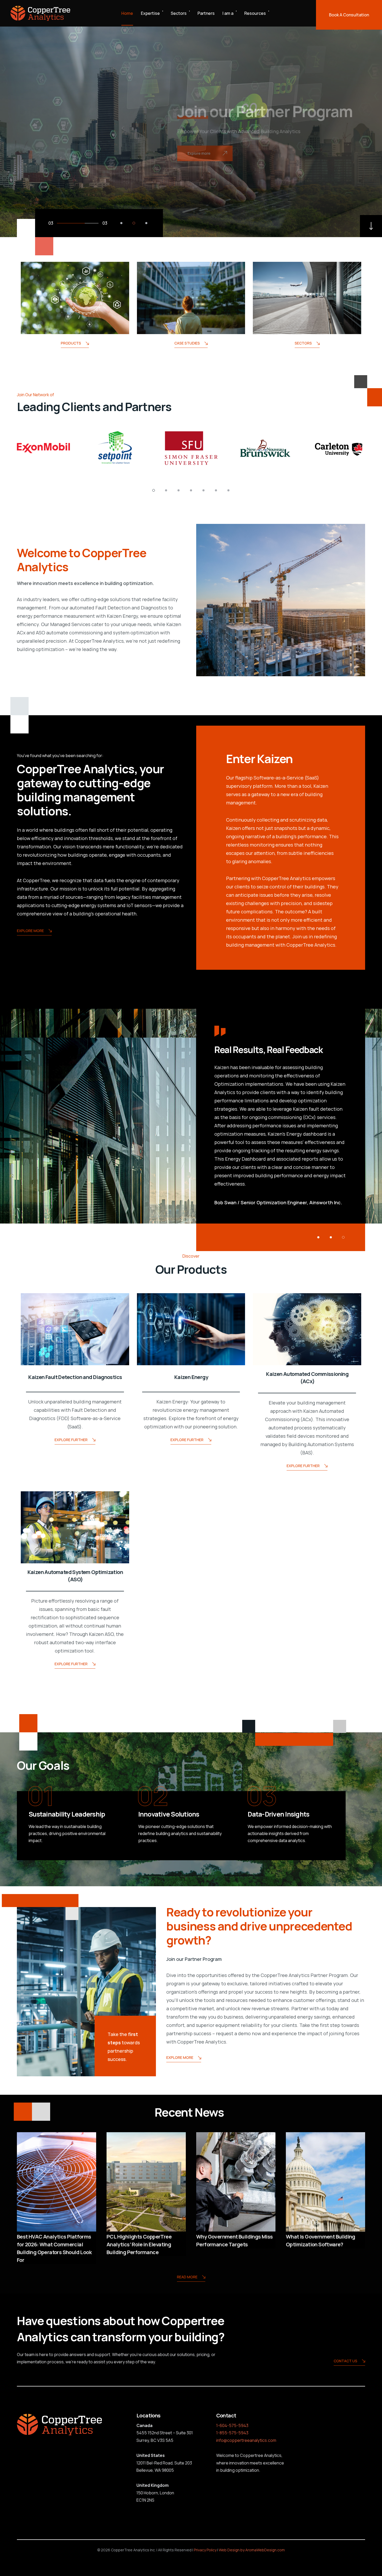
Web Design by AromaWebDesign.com (252, 2550)
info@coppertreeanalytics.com (246, 2440)
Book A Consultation (349, 15)
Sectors (179, 13)
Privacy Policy (205, 2550)
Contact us (345, 2361)
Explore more (180, 2057)
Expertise (150, 13)
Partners (206, 13)
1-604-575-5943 (232, 2425)
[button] (121, 223)
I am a (228, 13)
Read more (187, 2277)
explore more (30, 931)
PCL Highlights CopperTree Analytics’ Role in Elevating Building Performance (139, 2244)
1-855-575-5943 (232, 2433)
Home (127, 13)
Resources (255, 13)
